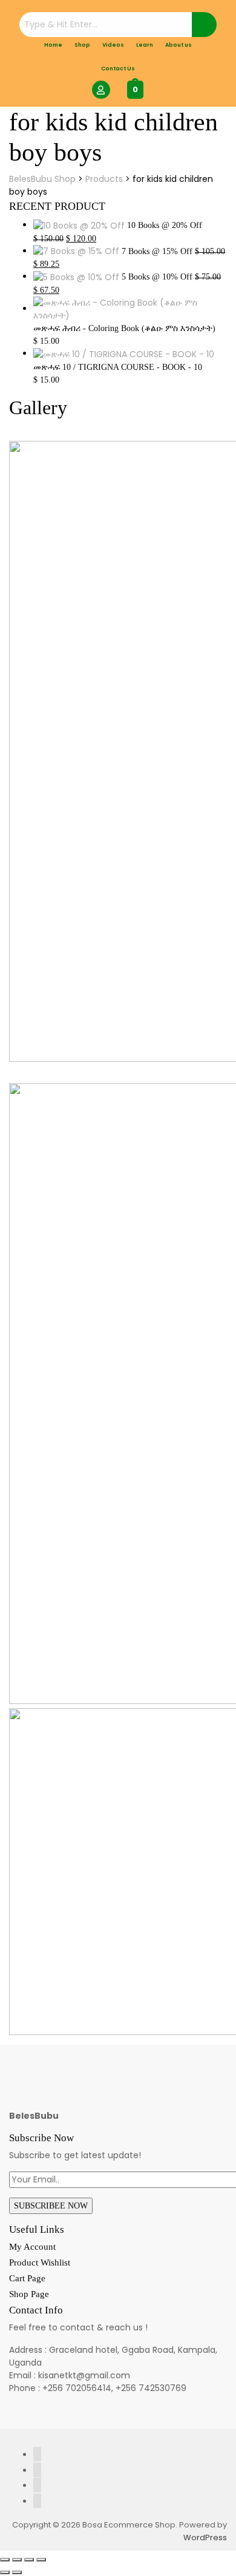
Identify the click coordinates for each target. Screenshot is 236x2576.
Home (53, 45)
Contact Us (118, 69)
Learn (145, 45)
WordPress (205, 2537)
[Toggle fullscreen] (17, 2560)
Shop (82, 45)
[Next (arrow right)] (17, 2572)
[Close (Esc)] (41, 2560)
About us (179, 45)
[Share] (29, 2560)
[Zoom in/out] (5, 2560)
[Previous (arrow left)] (5, 2572)
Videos (113, 45)
